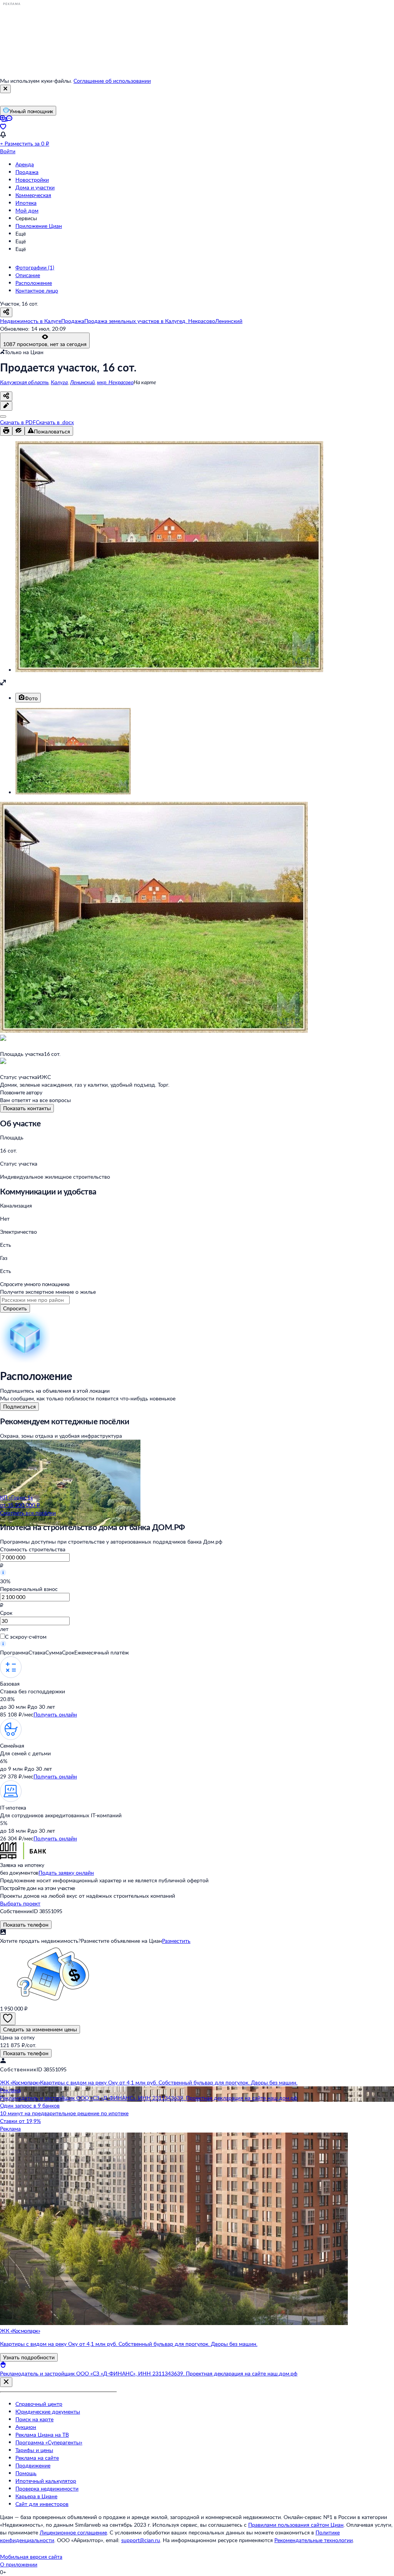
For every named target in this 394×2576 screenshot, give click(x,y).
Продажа (27, 172)
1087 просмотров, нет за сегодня (45, 344)
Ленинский (82, 382)
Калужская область (24, 382)
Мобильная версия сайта (31, 2557)
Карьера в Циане (36, 2496)
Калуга (59, 382)
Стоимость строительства (33, 1549)
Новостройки (32, 180)
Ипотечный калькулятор (46, 2481)
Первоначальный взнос (29, 1589)
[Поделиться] (6, 396)
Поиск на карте (34, 2419)
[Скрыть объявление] (18, 431)
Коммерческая (33, 195)
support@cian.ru (141, 2540)
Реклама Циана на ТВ (42, 2435)
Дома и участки (35, 187)
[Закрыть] (5, 89)
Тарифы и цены (34, 2450)
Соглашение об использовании (112, 81)
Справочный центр (39, 2404)
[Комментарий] (6, 406)
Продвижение (33, 2465)
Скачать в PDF (18, 422)
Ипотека (26, 203)
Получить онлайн (55, 1714)
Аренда (25, 164)
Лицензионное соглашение (73, 2532)
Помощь (26, 2473)
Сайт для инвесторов (42, 2504)
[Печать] (6, 431)
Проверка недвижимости (47, 2488)
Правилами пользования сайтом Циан (296, 2525)
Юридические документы (48, 2411)
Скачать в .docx (55, 422)
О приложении (19, 2564)
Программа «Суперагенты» (49, 2442)
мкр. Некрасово (115, 382)
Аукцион (26, 2427)
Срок (6, 1613)
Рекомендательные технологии (314, 2540)
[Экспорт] (3, 417)
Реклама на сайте (37, 2458)
